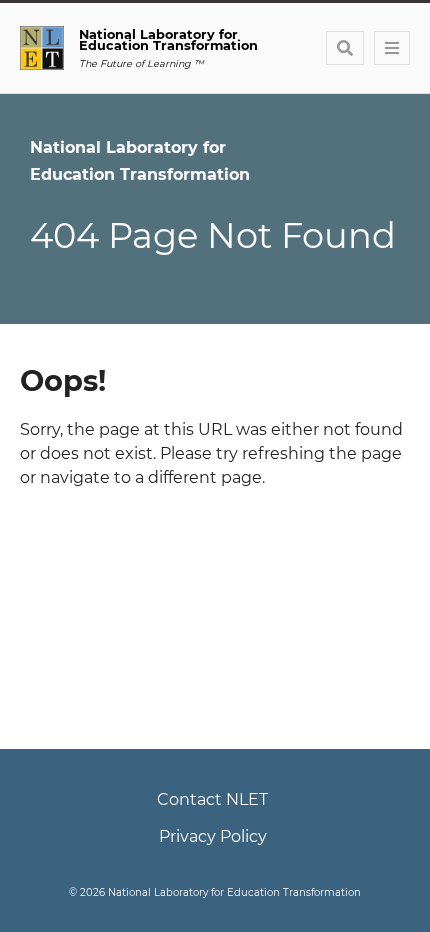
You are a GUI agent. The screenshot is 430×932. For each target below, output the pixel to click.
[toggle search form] (345, 48)
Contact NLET (212, 799)
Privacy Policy (213, 836)
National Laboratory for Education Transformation (140, 161)
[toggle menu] (392, 48)
